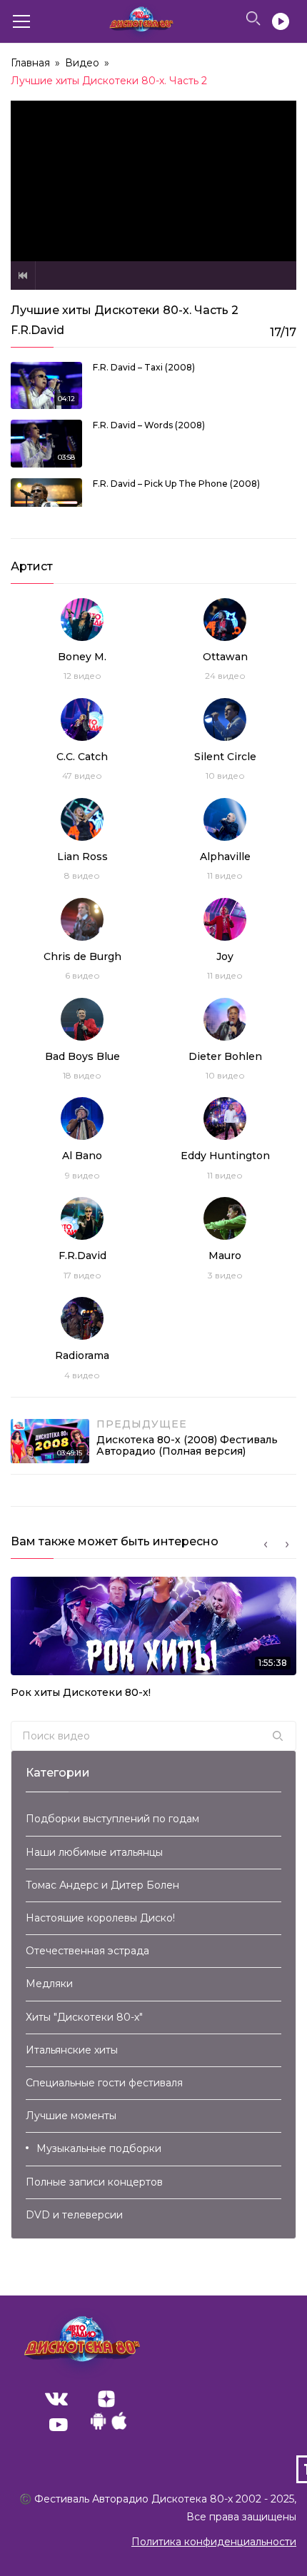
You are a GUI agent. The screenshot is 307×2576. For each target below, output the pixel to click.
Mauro (225, 1256)
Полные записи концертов (94, 2182)
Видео (82, 63)
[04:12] (46, 385)
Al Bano (82, 1156)
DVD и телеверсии (74, 2215)
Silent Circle (225, 757)
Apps (109, 2425)
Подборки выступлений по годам (112, 1819)
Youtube (59, 2425)
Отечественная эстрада (87, 1951)
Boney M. (82, 657)
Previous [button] (266, 1545)
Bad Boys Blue (82, 1056)
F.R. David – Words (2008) (149, 425)
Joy (225, 956)
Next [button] (287, 1545)
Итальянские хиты (72, 2050)
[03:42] (46, 502)
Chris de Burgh (82, 956)
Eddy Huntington (225, 1156)
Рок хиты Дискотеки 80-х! (81, 1692)
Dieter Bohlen (225, 1056)
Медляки (49, 1984)
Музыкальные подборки (99, 2148)
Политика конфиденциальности (214, 2542)
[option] (153, 1642)
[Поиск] (278, 1736)
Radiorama (82, 1355)
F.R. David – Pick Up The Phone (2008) (176, 484)
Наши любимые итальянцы (94, 1852)
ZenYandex (106, 2399)
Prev (23, 276)
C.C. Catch (82, 757)
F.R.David (82, 1256)
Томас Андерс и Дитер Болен (102, 1885)
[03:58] (46, 443)
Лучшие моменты (71, 2116)
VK (56, 2399)
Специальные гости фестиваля (104, 2083)
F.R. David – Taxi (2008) (144, 367)
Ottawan (225, 657)
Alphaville (225, 857)
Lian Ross (82, 857)
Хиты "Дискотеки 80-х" (84, 2017)
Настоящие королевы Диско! (100, 1918)
